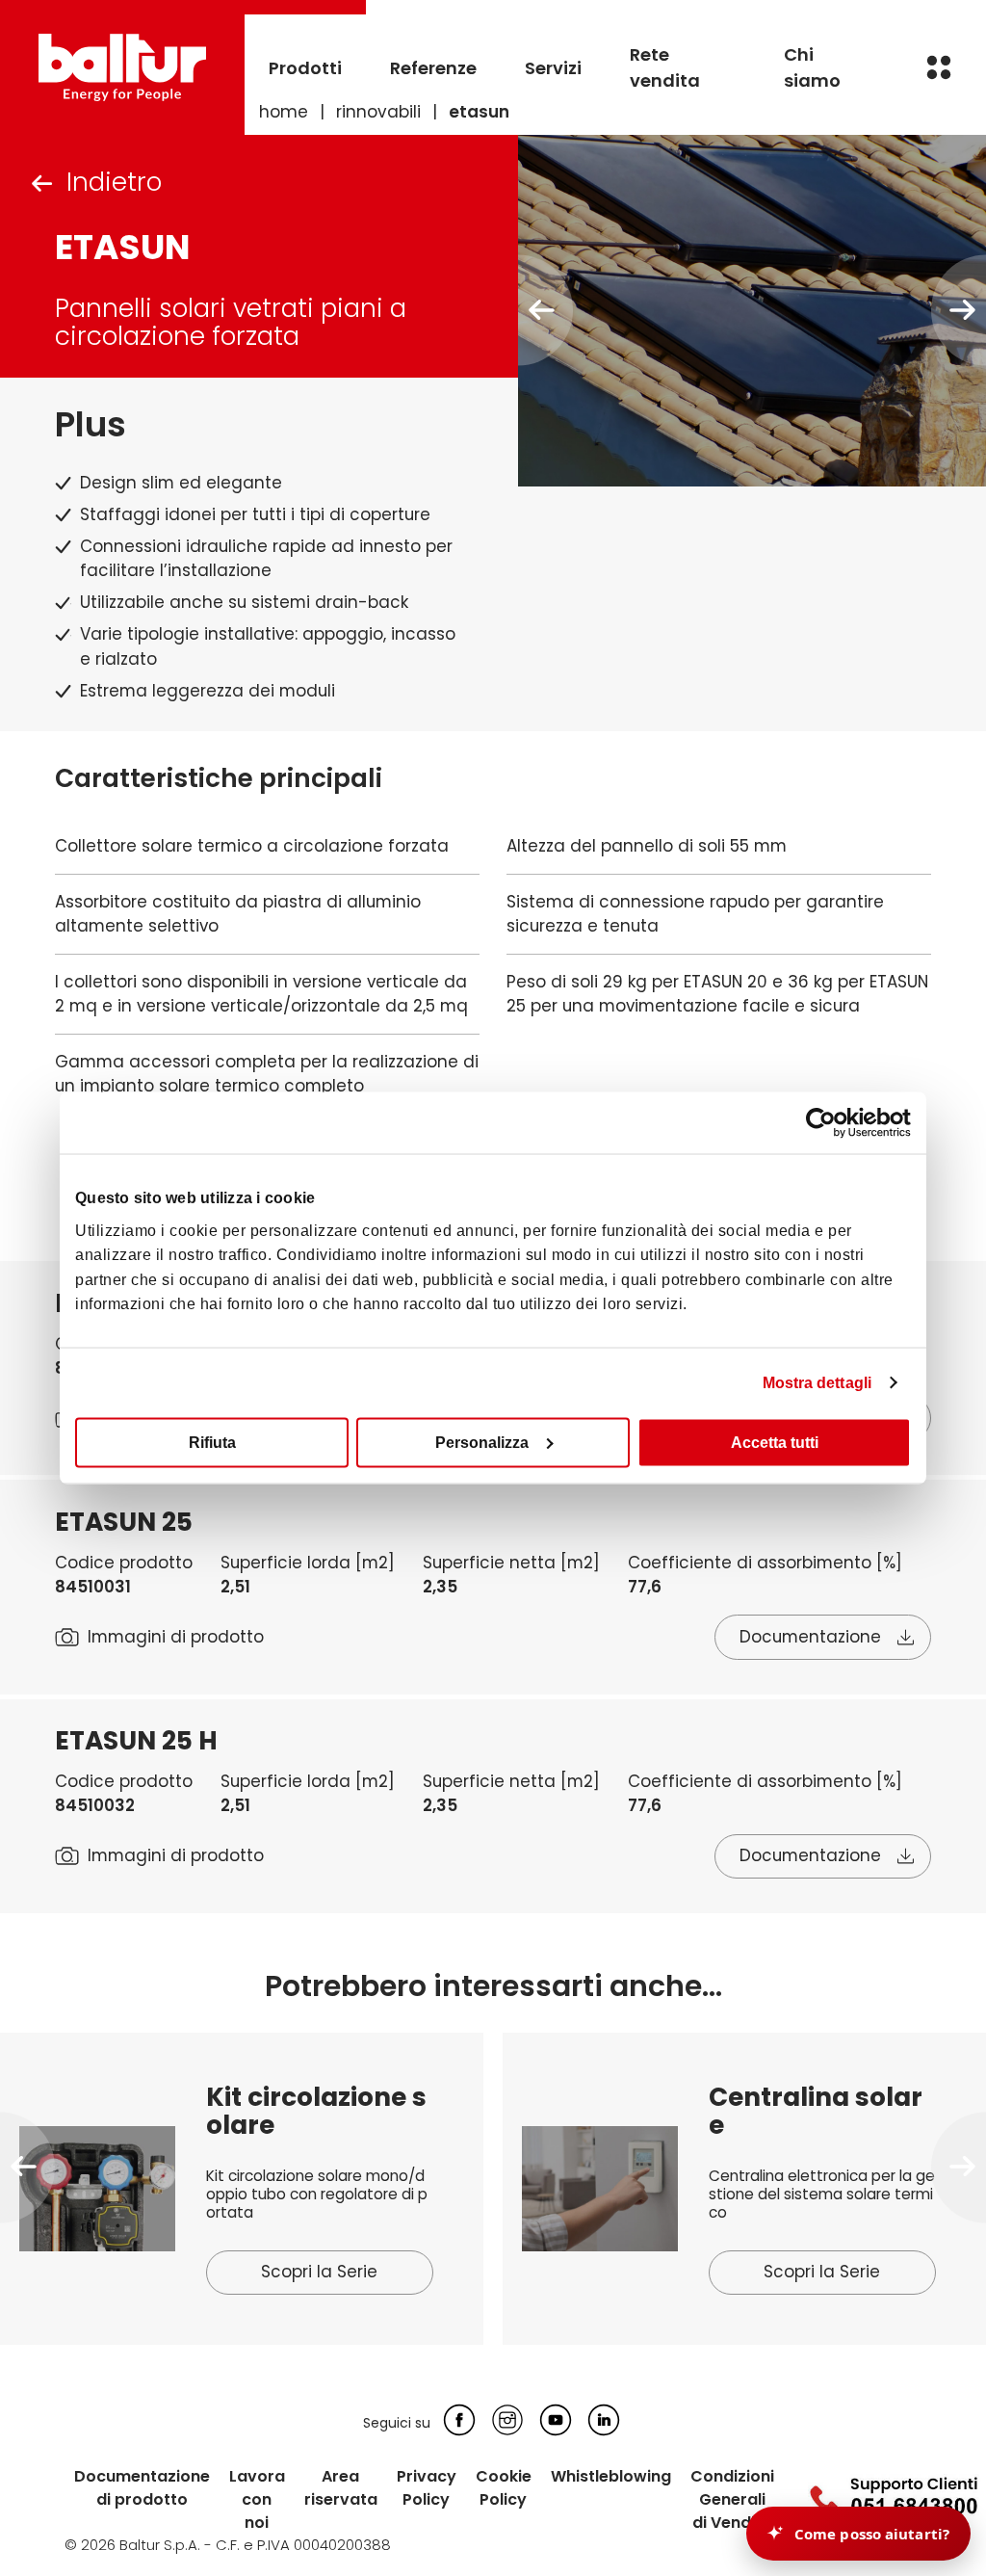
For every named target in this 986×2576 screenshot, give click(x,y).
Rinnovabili (378, 112)
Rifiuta (212, 1442)
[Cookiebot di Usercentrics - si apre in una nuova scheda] (827, 1123)
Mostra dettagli (817, 1382)
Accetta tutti (775, 1442)
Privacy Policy (427, 2488)
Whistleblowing (611, 2476)
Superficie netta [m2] (511, 1563)
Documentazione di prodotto (142, 2488)
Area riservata (341, 2488)
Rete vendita (665, 67)
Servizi (553, 68)
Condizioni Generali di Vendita (732, 2499)
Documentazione (810, 1637)
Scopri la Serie (319, 2272)
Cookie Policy (504, 2488)
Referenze (433, 68)
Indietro (114, 182)
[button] (27, 2167)
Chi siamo (812, 67)
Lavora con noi (257, 2499)
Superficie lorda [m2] (308, 1563)
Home (284, 112)
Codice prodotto (124, 1563)
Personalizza (482, 1442)
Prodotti (305, 68)
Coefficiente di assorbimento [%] (765, 1563)
